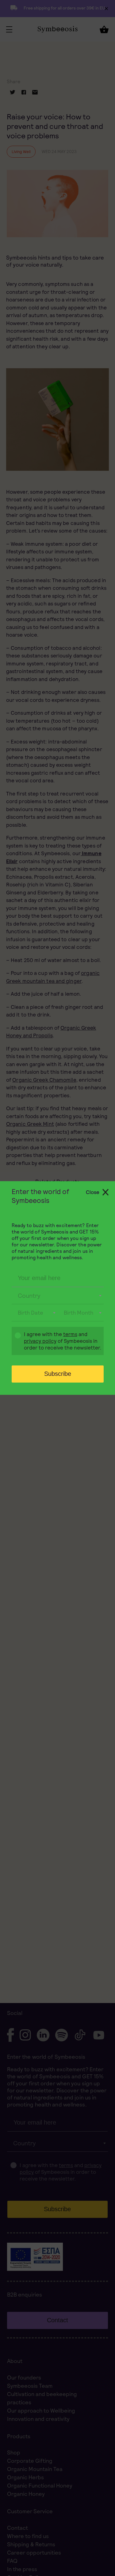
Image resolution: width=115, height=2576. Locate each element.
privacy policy (40, 1341)
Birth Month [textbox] (79, 1313)
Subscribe (58, 1374)
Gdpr (15, 1342)
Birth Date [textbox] (31, 1313)
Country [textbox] (29, 1296)
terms (70, 1334)
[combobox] (58, 1296)
